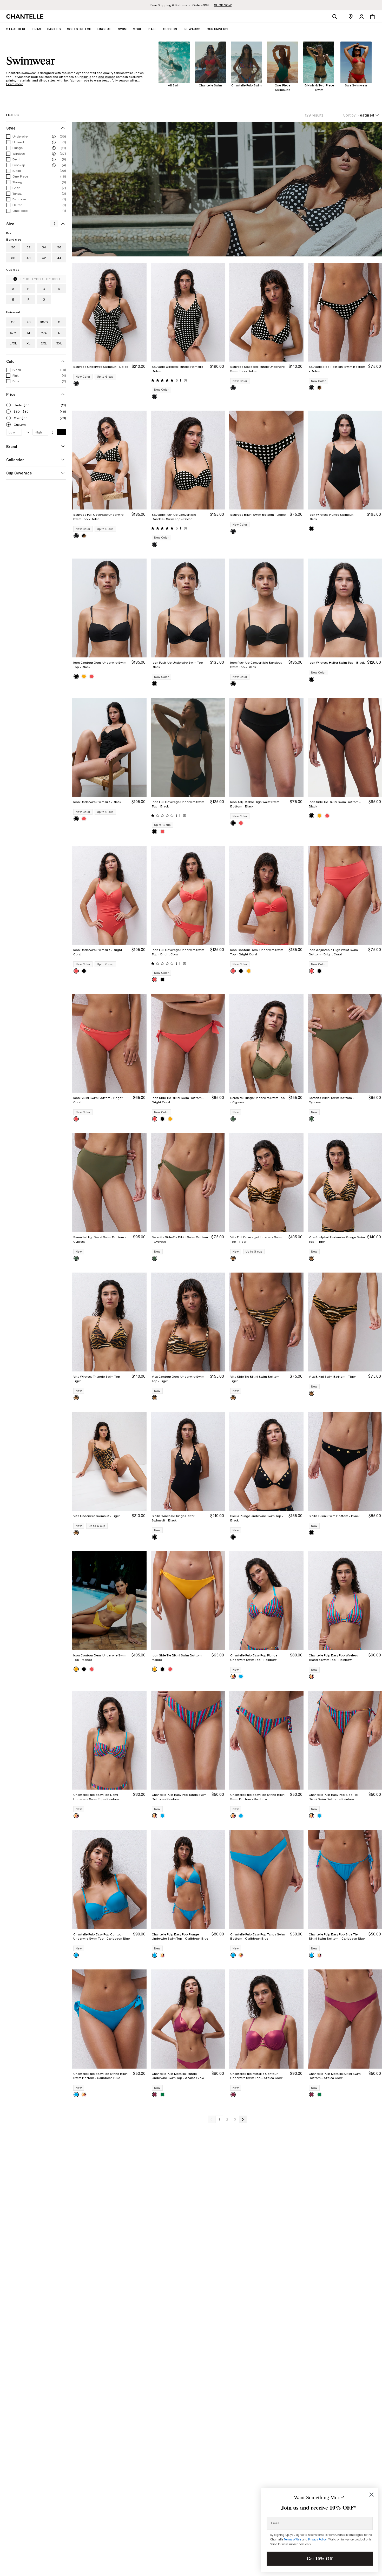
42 (44, 258)
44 (59, 258)
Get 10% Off (320, 2559)
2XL (44, 343)
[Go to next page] (243, 2119)
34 (44, 247)
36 (59, 247)
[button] (137, 29)
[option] (76, 383)
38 (13, 258)
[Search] (335, 17)
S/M (13, 333)
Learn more (15, 84)
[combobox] (361, 115)
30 (13, 247)
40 (29, 258)
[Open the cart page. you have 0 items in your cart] (372, 17)
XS (29, 322)
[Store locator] (351, 17)
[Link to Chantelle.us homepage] (26, 17)
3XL (59, 343)
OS (13, 322)
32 (29, 247)
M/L (44, 333)
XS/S (44, 322)
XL (28, 343)
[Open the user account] (361, 17)
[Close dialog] (371, 2495)
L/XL (13, 343)
